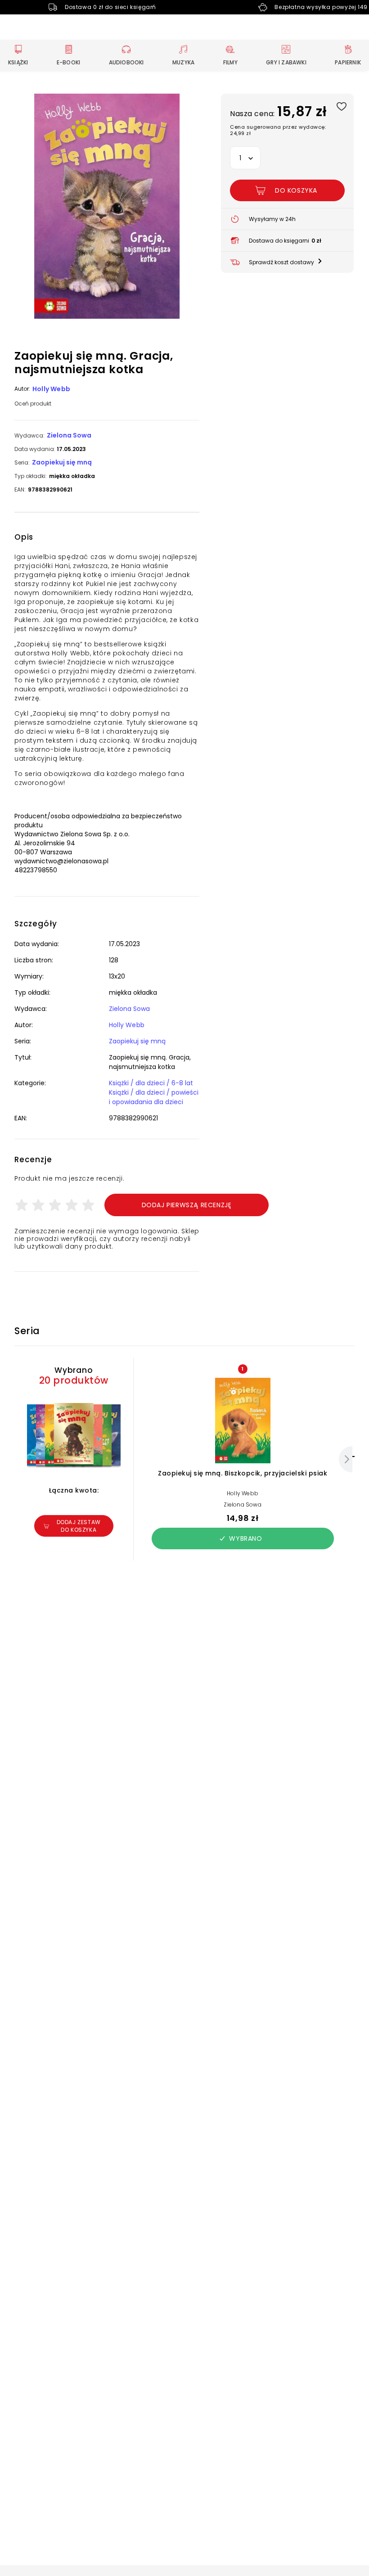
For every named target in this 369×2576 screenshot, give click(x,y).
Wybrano (245, 1538)
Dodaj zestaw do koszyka (79, 1526)
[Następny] (346, 1459)
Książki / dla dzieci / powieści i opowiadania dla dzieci (154, 1097)
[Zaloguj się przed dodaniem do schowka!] (341, 106)
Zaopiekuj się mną (62, 462)
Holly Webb (51, 389)
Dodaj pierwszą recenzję (187, 1205)
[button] (107, 207)
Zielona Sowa (69, 435)
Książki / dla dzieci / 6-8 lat (151, 1083)
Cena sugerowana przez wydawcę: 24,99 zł (278, 130)
